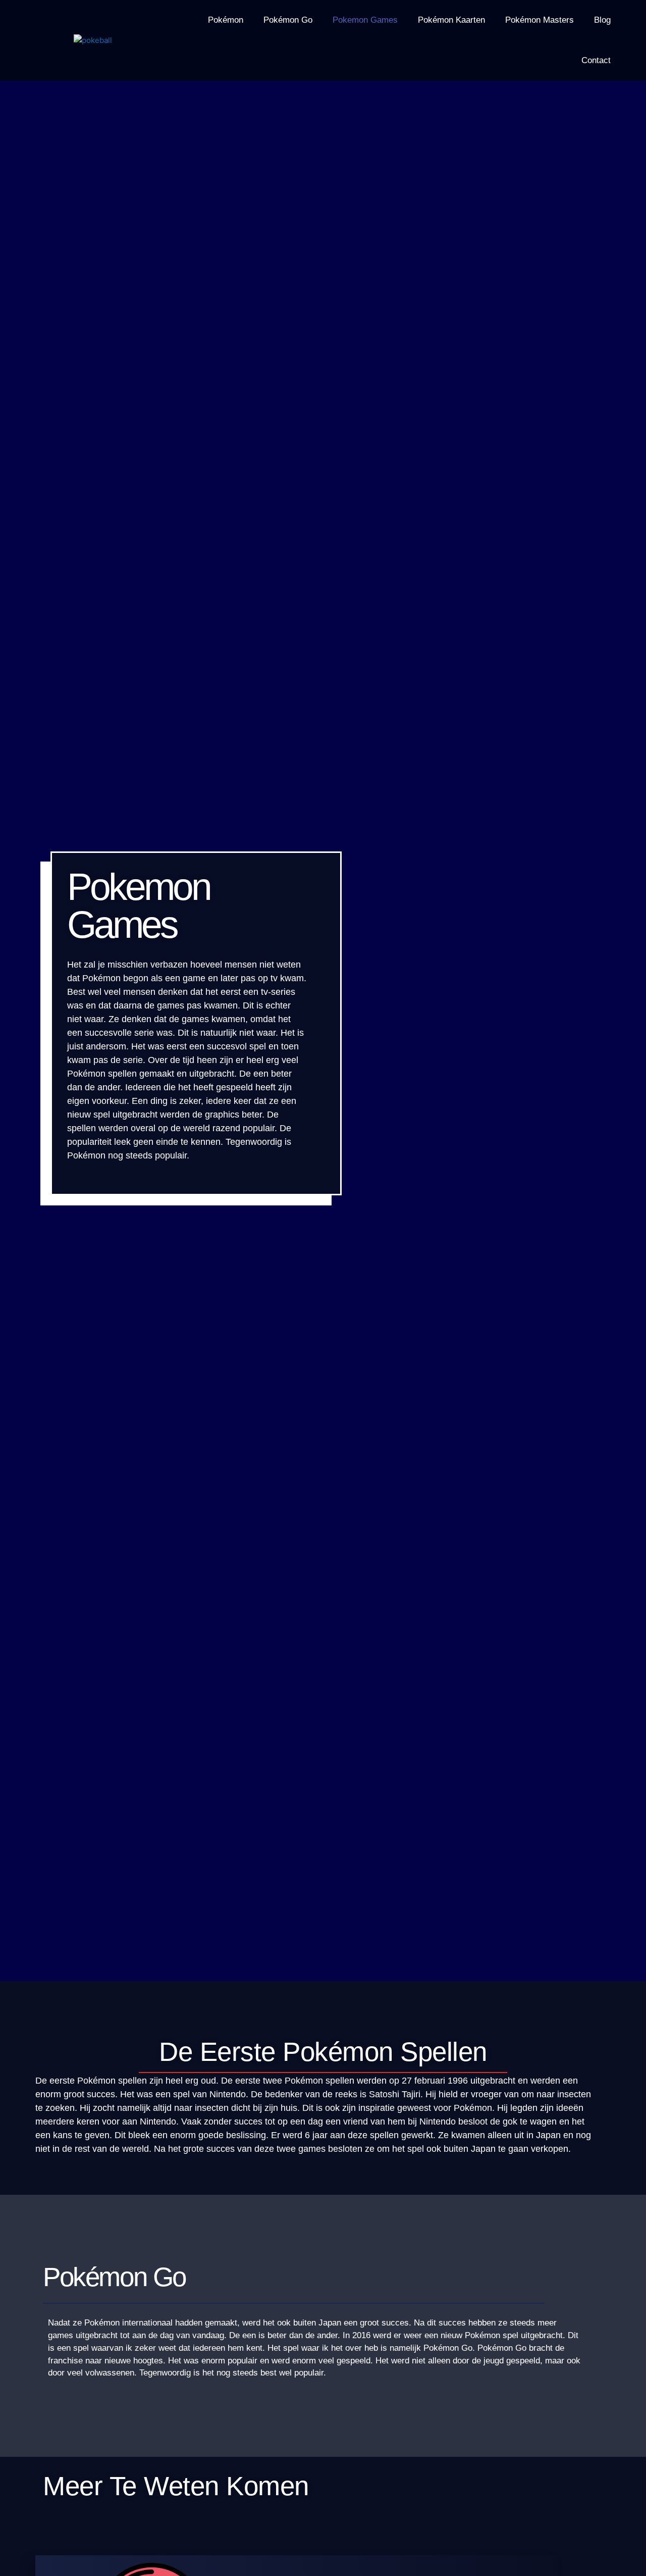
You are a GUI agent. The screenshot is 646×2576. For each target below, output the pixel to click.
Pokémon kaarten (451, 20)
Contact (596, 60)
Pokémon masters (540, 20)
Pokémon (226, 20)
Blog (602, 20)
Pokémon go (288, 20)
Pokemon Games (365, 20)
